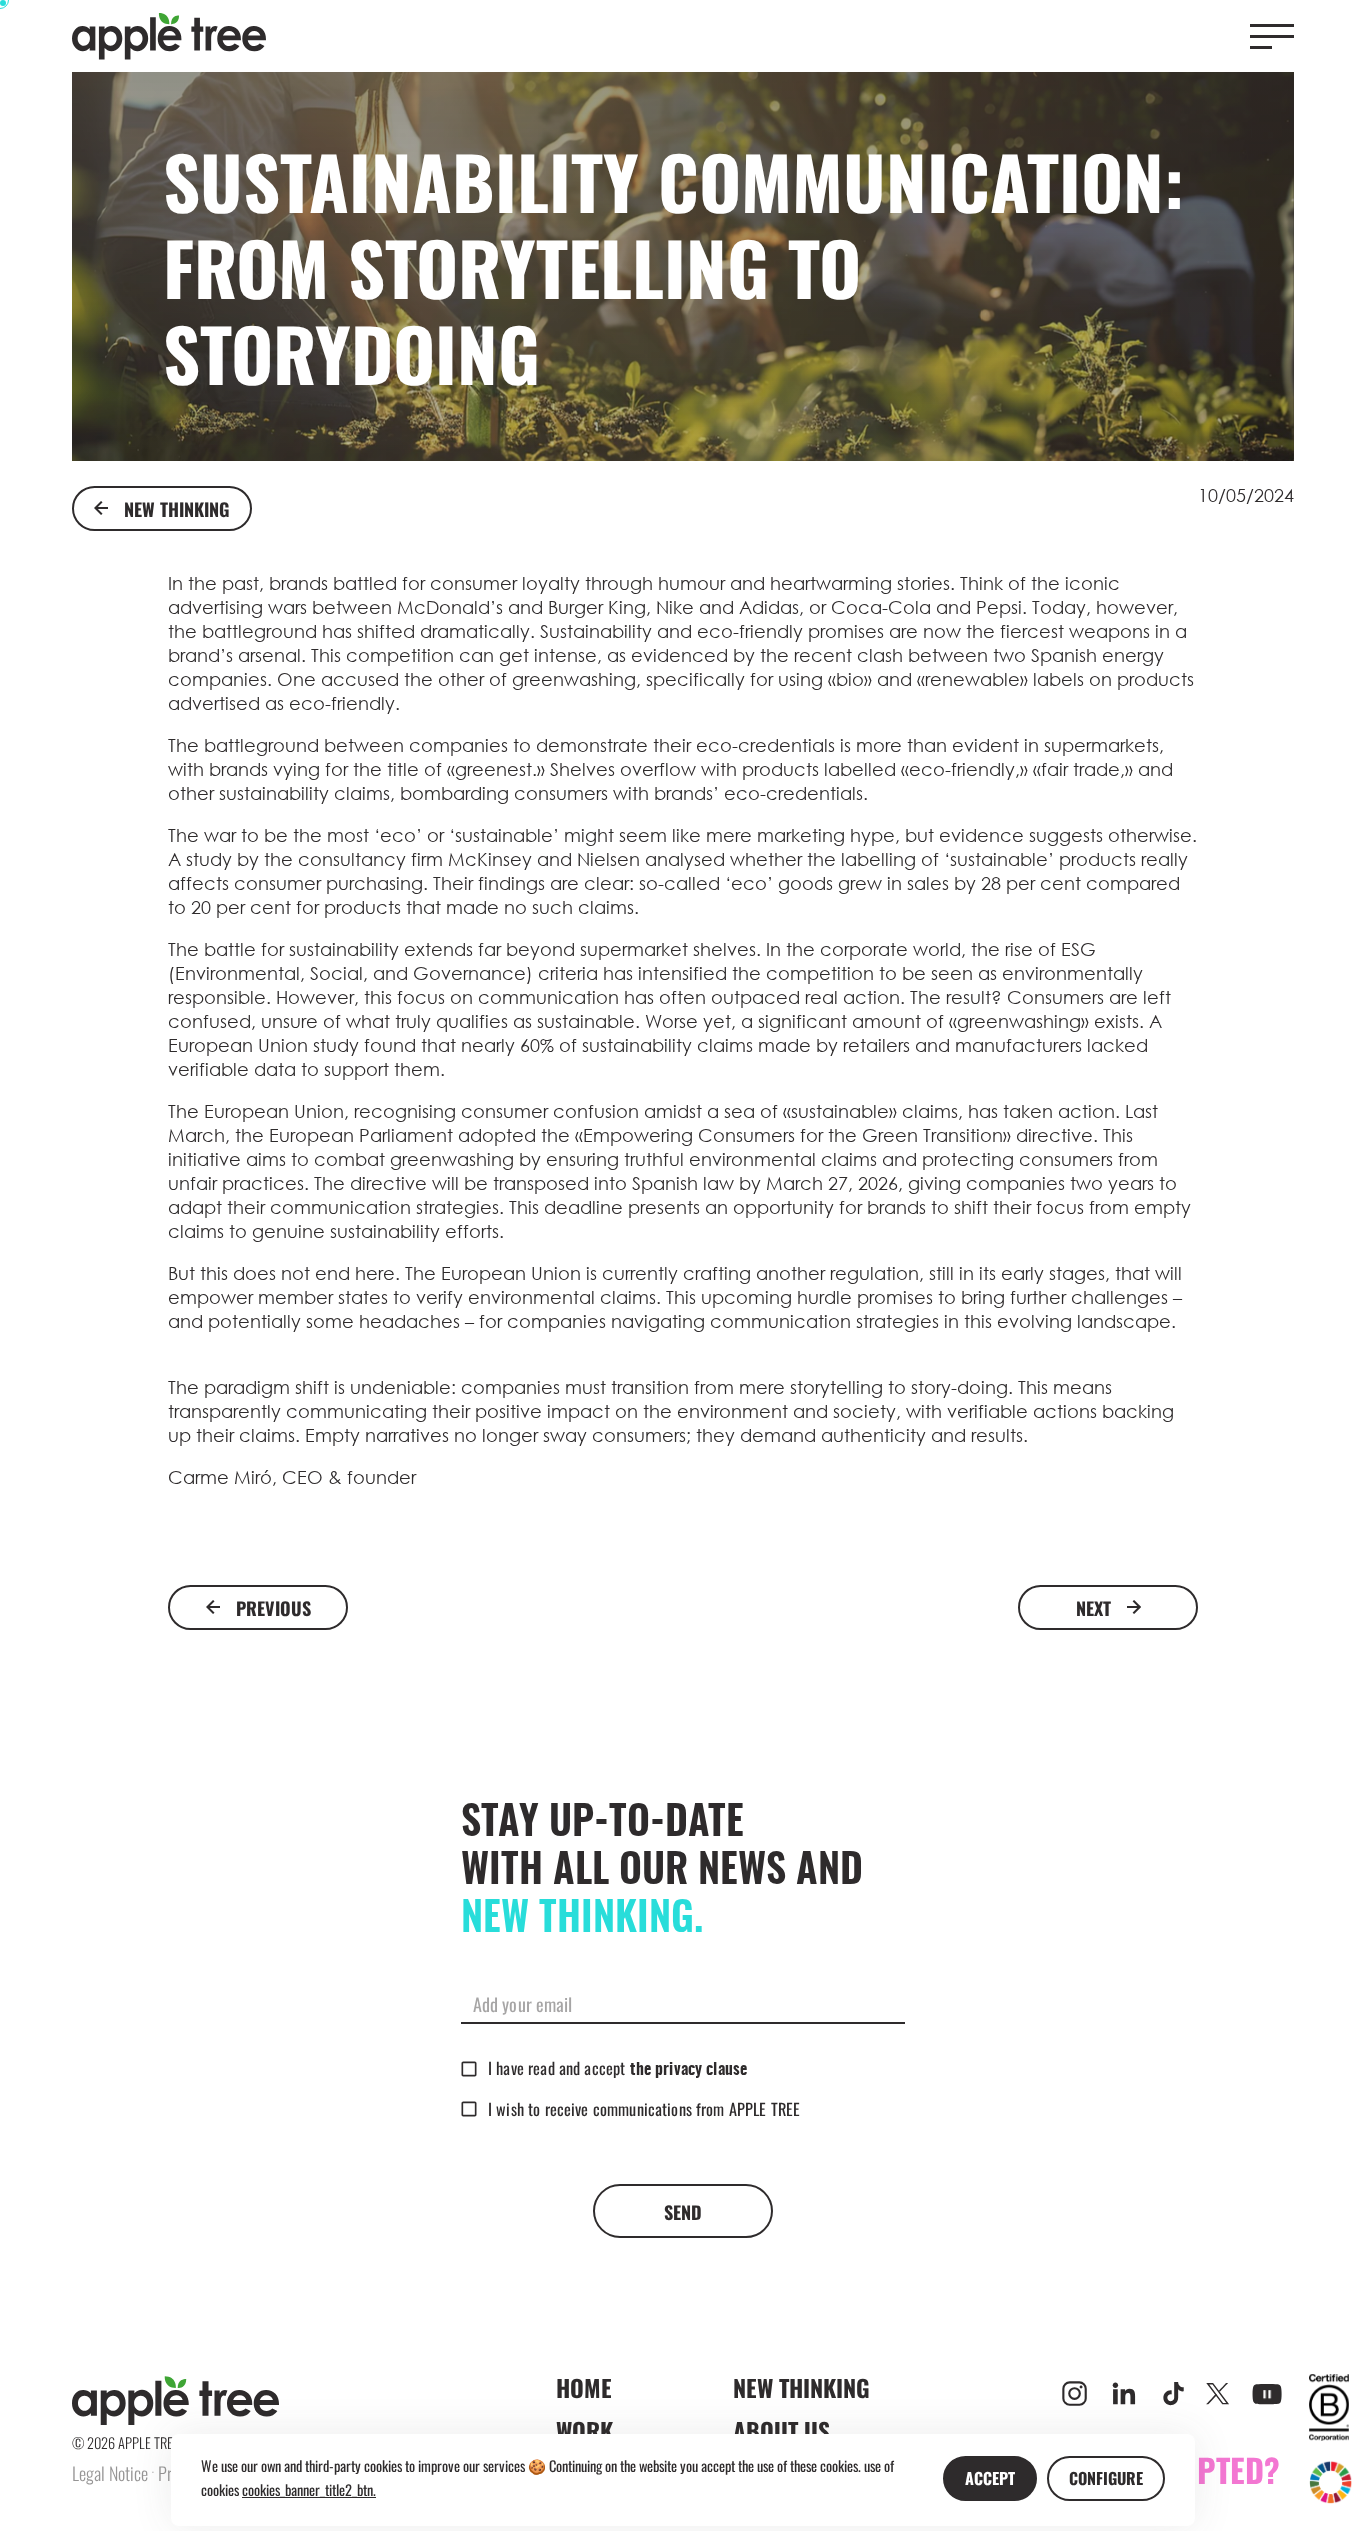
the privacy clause (689, 2070)
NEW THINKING (177, 508)
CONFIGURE (1106, 2478)
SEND (683, 2211)
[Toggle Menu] (1272, 36)
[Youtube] (1267, 2394)
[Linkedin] (1124, 2394)
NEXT (1093, 1607)
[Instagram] (1074, 2393)
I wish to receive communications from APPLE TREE (644, 2109)
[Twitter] (1217, 2393)
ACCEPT (990, 2478)
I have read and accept (617, 2068)
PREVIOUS (273, 1607)
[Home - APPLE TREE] (169, 36)
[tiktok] (1173, 2393)
